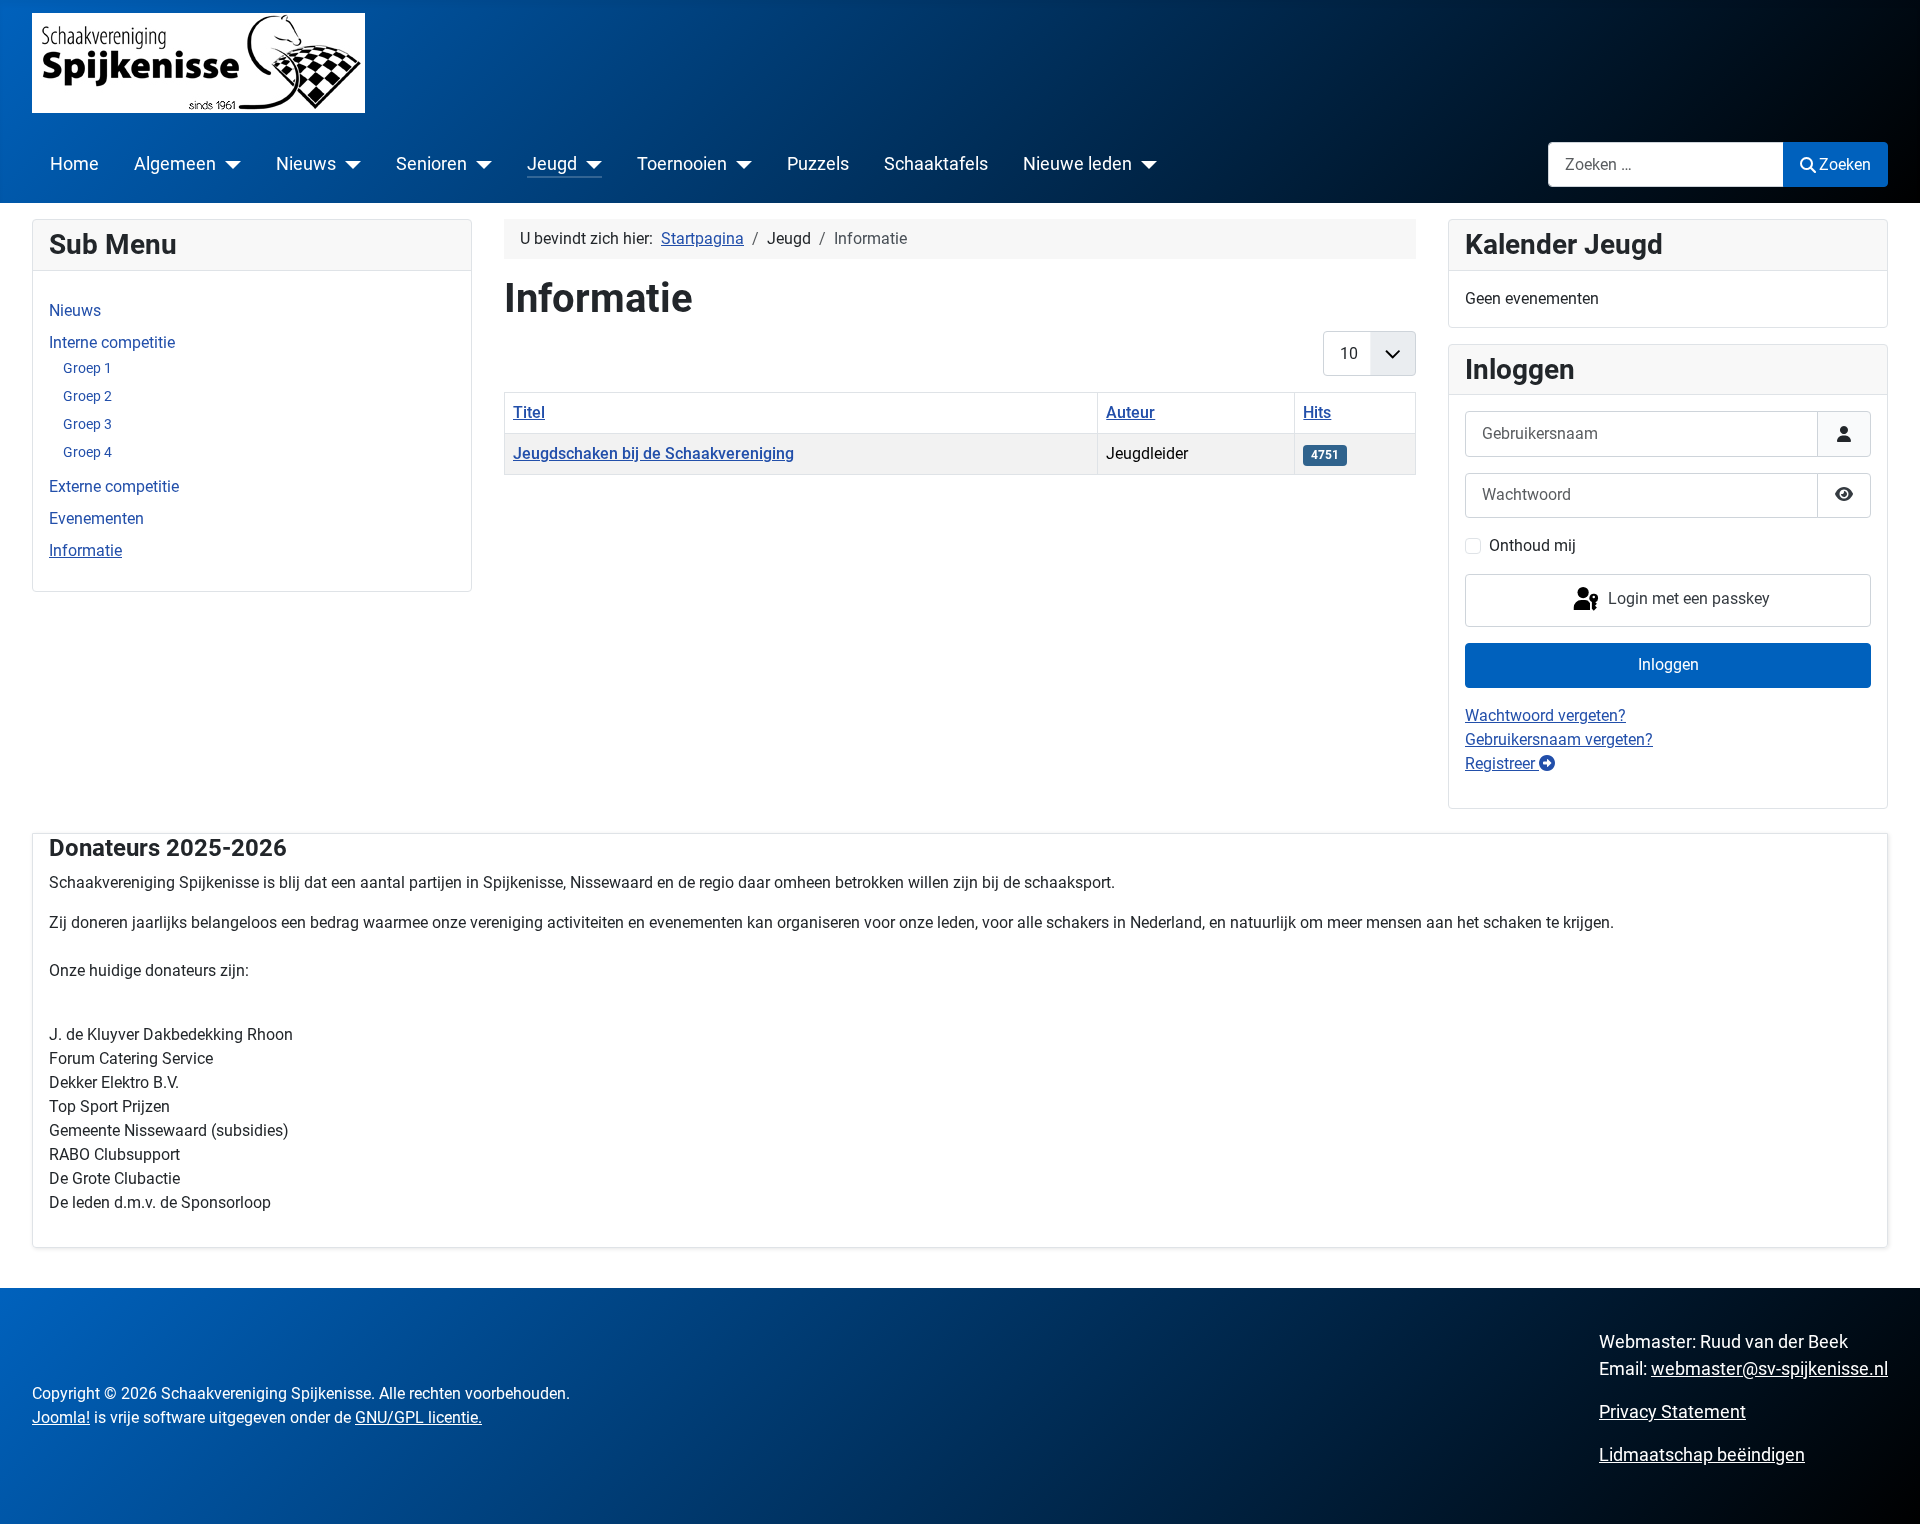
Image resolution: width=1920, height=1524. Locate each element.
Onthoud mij (1532, 545)
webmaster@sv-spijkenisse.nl (1769, 1368)
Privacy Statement (1672, 1411)
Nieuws (306, 164)
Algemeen (175, 164)
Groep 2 (87, 396)
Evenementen (96, 518)
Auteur (1130, 412)
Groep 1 (87, 368)
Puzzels (818, 164)
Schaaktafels (936, 164)
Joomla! (61, 1417)
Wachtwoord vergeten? (1545, 715)
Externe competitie (114, 486)
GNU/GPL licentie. (418, 1417)
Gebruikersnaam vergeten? (1559, 739)
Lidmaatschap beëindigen (1702, 1454)
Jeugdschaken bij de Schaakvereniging (653, 453)
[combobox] (1666, 164)
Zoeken (1845, 164)
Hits (1317, 412)
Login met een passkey (1687, 598)
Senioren (431, 164)
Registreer (1502, 763)
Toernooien (682, 164)
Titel (529, 412)
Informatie (85, 550)
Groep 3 (87, 424)
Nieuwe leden (1077, 164)
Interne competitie (112, 342)
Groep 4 (87, 452)
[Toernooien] (739, 164)
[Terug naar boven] (1885, 1487)
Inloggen (1668, 664)
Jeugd (552, 164)
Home (74, 164)
